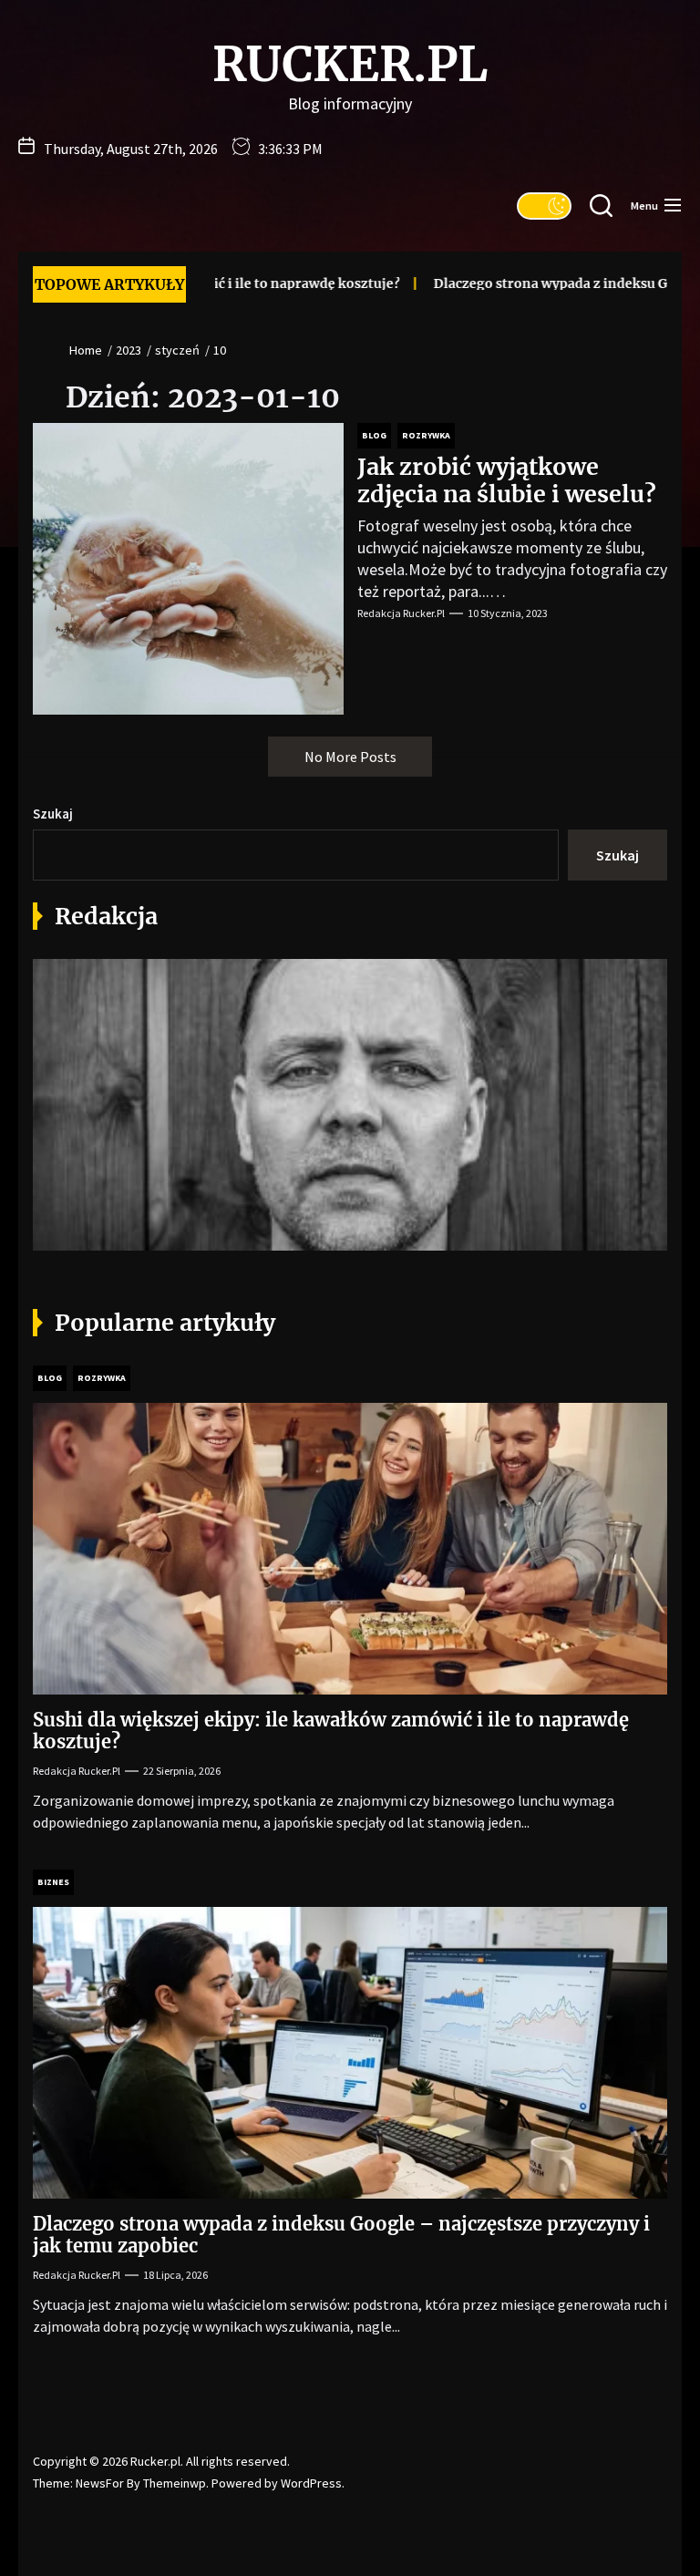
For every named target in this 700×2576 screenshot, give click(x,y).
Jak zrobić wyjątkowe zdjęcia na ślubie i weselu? (507, 480)
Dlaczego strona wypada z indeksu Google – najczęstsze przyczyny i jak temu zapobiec (341, 2235)
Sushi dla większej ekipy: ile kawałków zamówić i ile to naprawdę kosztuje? (331, 1731)
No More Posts (350, 757)
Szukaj (53, 814)
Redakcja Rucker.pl (401, 613)
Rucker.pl (350, 65)
